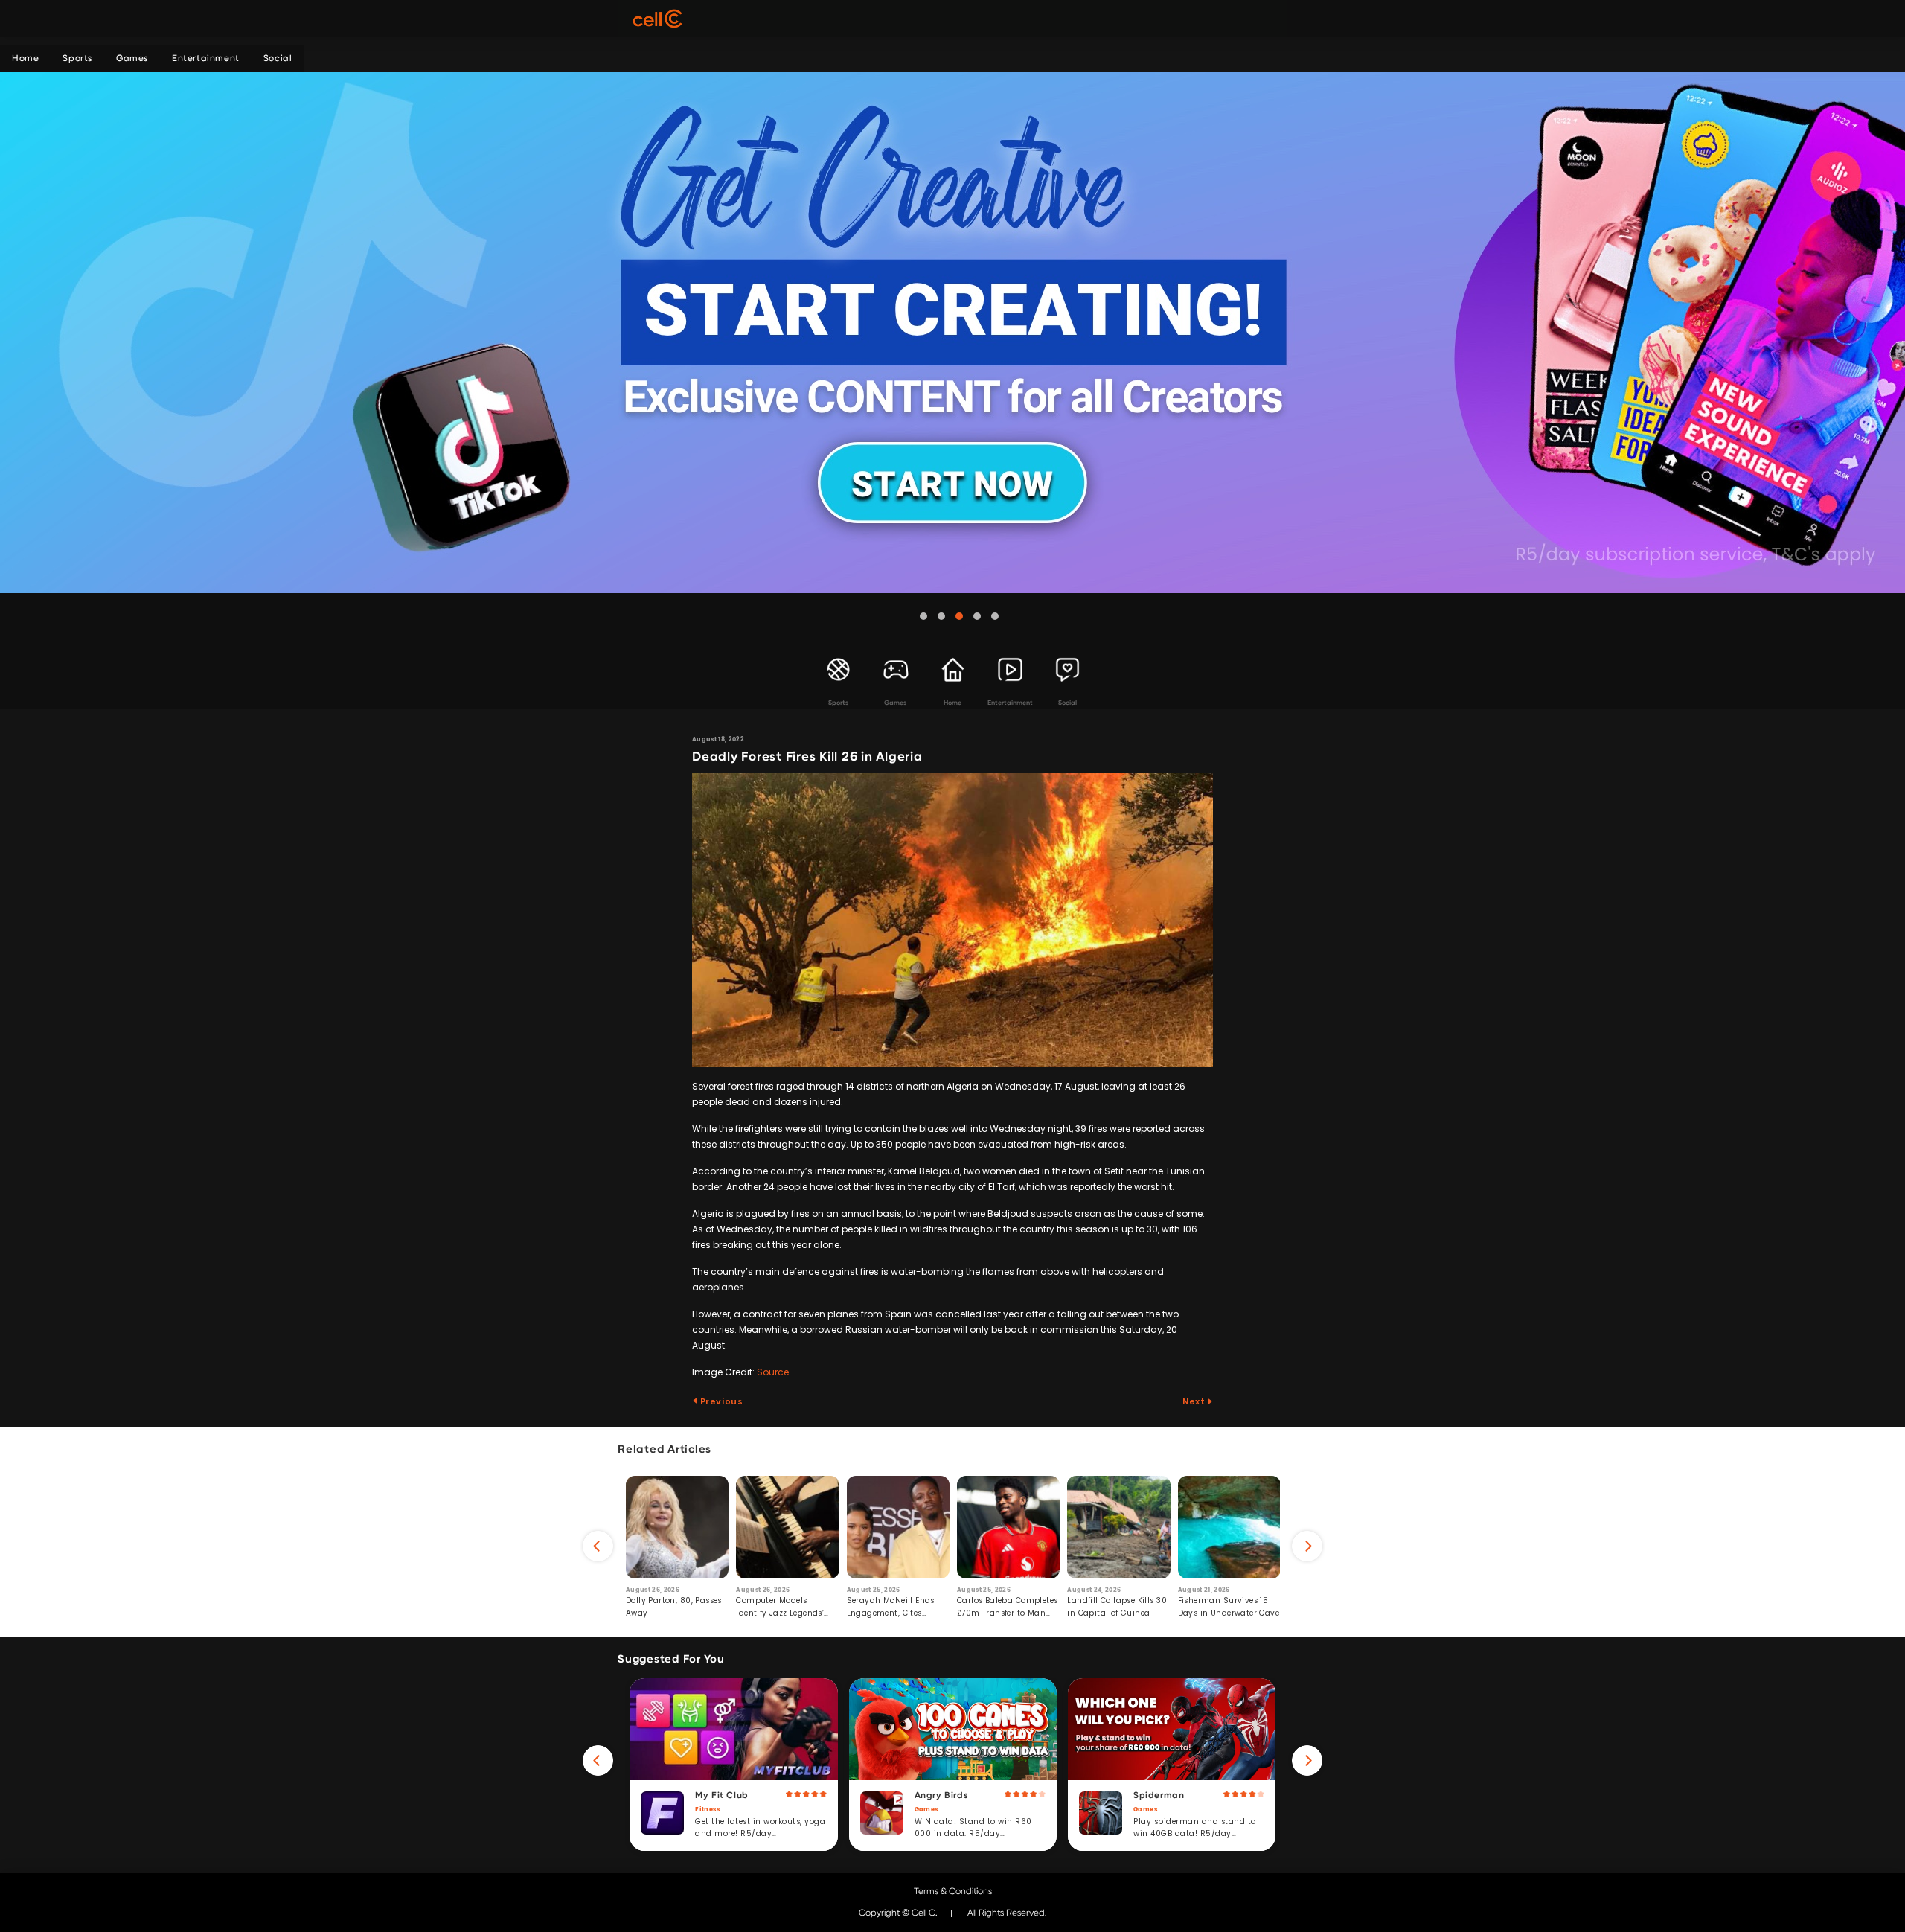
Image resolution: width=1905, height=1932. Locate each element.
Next (1195, 1401)
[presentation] (598, 1546)
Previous (720, 1401)
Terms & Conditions (953, 1891)
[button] (923, 616)
